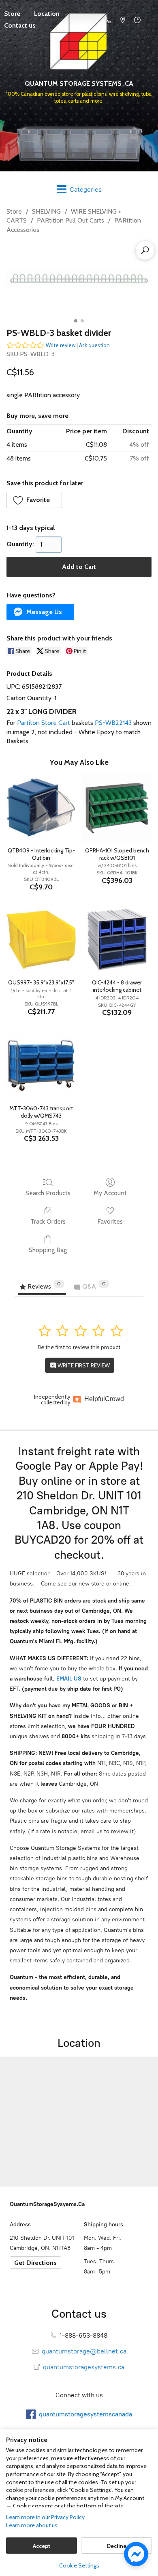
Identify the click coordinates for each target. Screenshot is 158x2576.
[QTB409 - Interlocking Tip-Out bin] (41, 808)
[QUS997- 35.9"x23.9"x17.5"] (41, 940)
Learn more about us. (32, 2525)
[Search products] (145, 250)
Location (47, 14)
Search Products (48, 1193)
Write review (61, 345)
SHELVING (46, 211)
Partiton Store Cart (44, 723)
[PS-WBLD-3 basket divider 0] (79, 279)
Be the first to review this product (79, 1347)
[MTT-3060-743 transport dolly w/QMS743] (41, 1065)
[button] (34, 500)
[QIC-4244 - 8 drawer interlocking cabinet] (117, 940)
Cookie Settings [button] (79, 2565)
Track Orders (48, 1221)
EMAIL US (68, 1679)
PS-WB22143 (113, 723)
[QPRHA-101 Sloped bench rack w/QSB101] (117, 808)
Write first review (83, 1365)
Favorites (110, 1221)
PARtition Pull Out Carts (70, 220)
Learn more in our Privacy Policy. (46, 2517)
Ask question (94, 345)
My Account (110, 1193)
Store (14, 211)
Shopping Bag (48, 1250)
